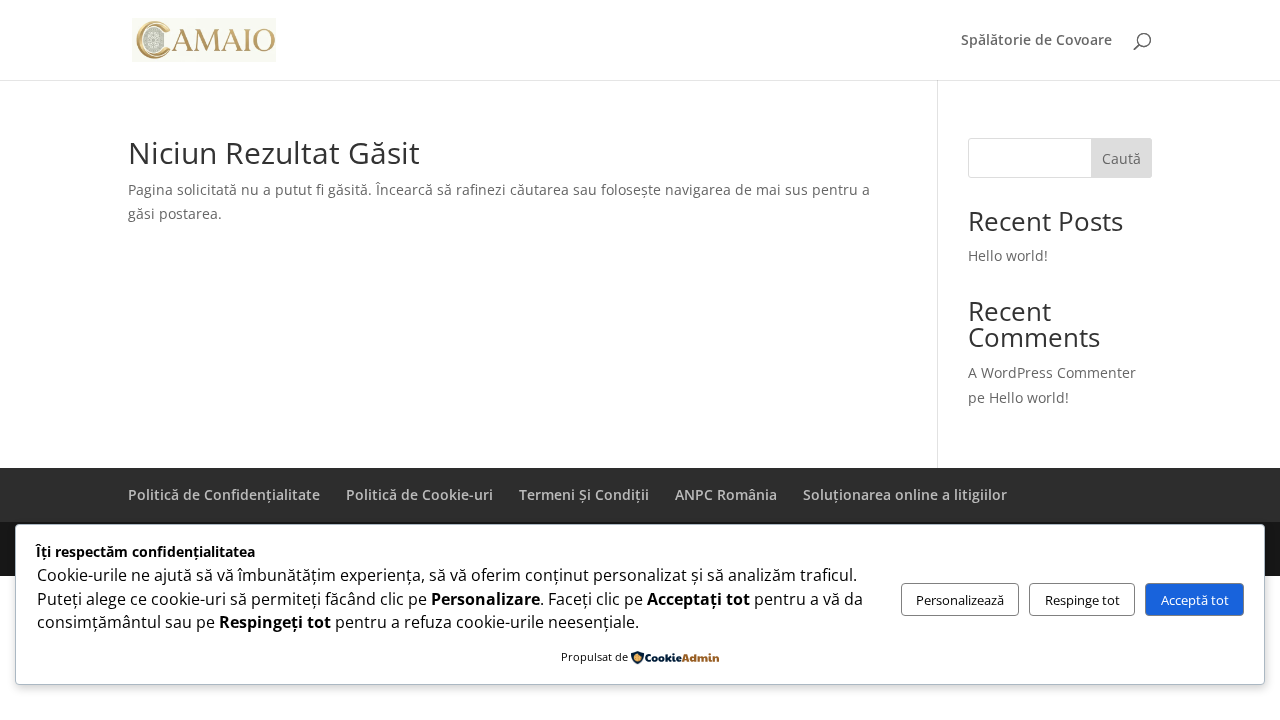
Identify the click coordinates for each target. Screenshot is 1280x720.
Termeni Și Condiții (584, 494)
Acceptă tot (1195, 600)
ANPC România (726, 494)
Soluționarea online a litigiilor (905, 494)
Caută (1121, 158)
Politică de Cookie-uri (419, 494)
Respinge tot (1082, 600)
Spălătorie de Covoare (1036, 41)
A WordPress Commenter (1052, 372)
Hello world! (1008, 255)
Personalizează (960, 600)
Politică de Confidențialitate (224, 494)
